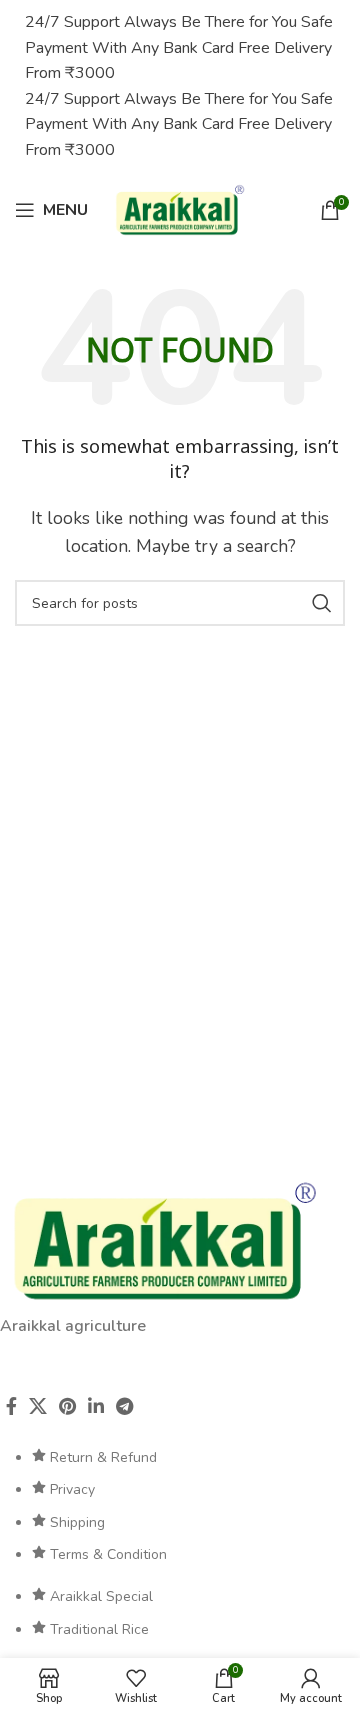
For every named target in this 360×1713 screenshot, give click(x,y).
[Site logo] (180, 209)
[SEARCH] (322, 603)
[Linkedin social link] (96, 1406)
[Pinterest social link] (67, 1406)
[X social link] (38, 1406)
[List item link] (180, 1507)
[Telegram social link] (124, 1406)
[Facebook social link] (11, 1406)
